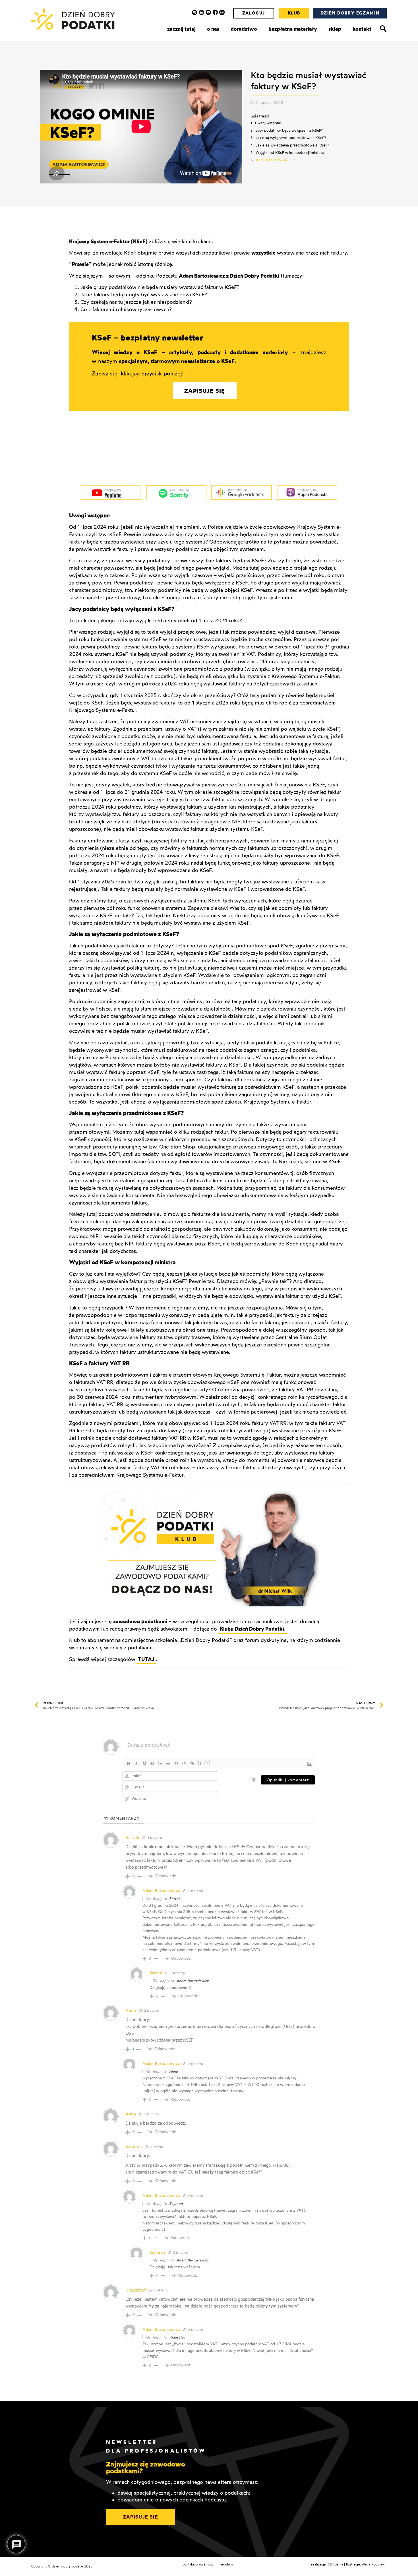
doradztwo (244, 29)
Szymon (176, 2204)
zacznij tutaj (181, 29)
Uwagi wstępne (268, 123)
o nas (213, 29)
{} (200, 1763)
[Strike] (152, 1763)
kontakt (362, 29)
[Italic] (136, 1763)
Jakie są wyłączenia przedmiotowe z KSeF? (292, 145)
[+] (208, 1763)
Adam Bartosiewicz (192, 1981)
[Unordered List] (168, 1763)
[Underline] (144, 1763)
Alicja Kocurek (373, 2564)
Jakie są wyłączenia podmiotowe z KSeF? (291, 138)
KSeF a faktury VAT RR (275, 160)
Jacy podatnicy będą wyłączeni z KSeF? (289, 130)
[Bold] (129, 1763)
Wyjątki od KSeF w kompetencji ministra (290, 153)
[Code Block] (184, 1763)
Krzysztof (177, 2337)
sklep (335, 29)
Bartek (175, 1899)
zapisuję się (141, 2517)
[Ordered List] (160, 1763)
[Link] (192, 1763)
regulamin (228, 2564)
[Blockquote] (176, 1763)
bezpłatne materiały (293, 29)
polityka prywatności (198, 2564)
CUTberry (335, 2564)
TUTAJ (146, 1659)
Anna (173, 2071)
